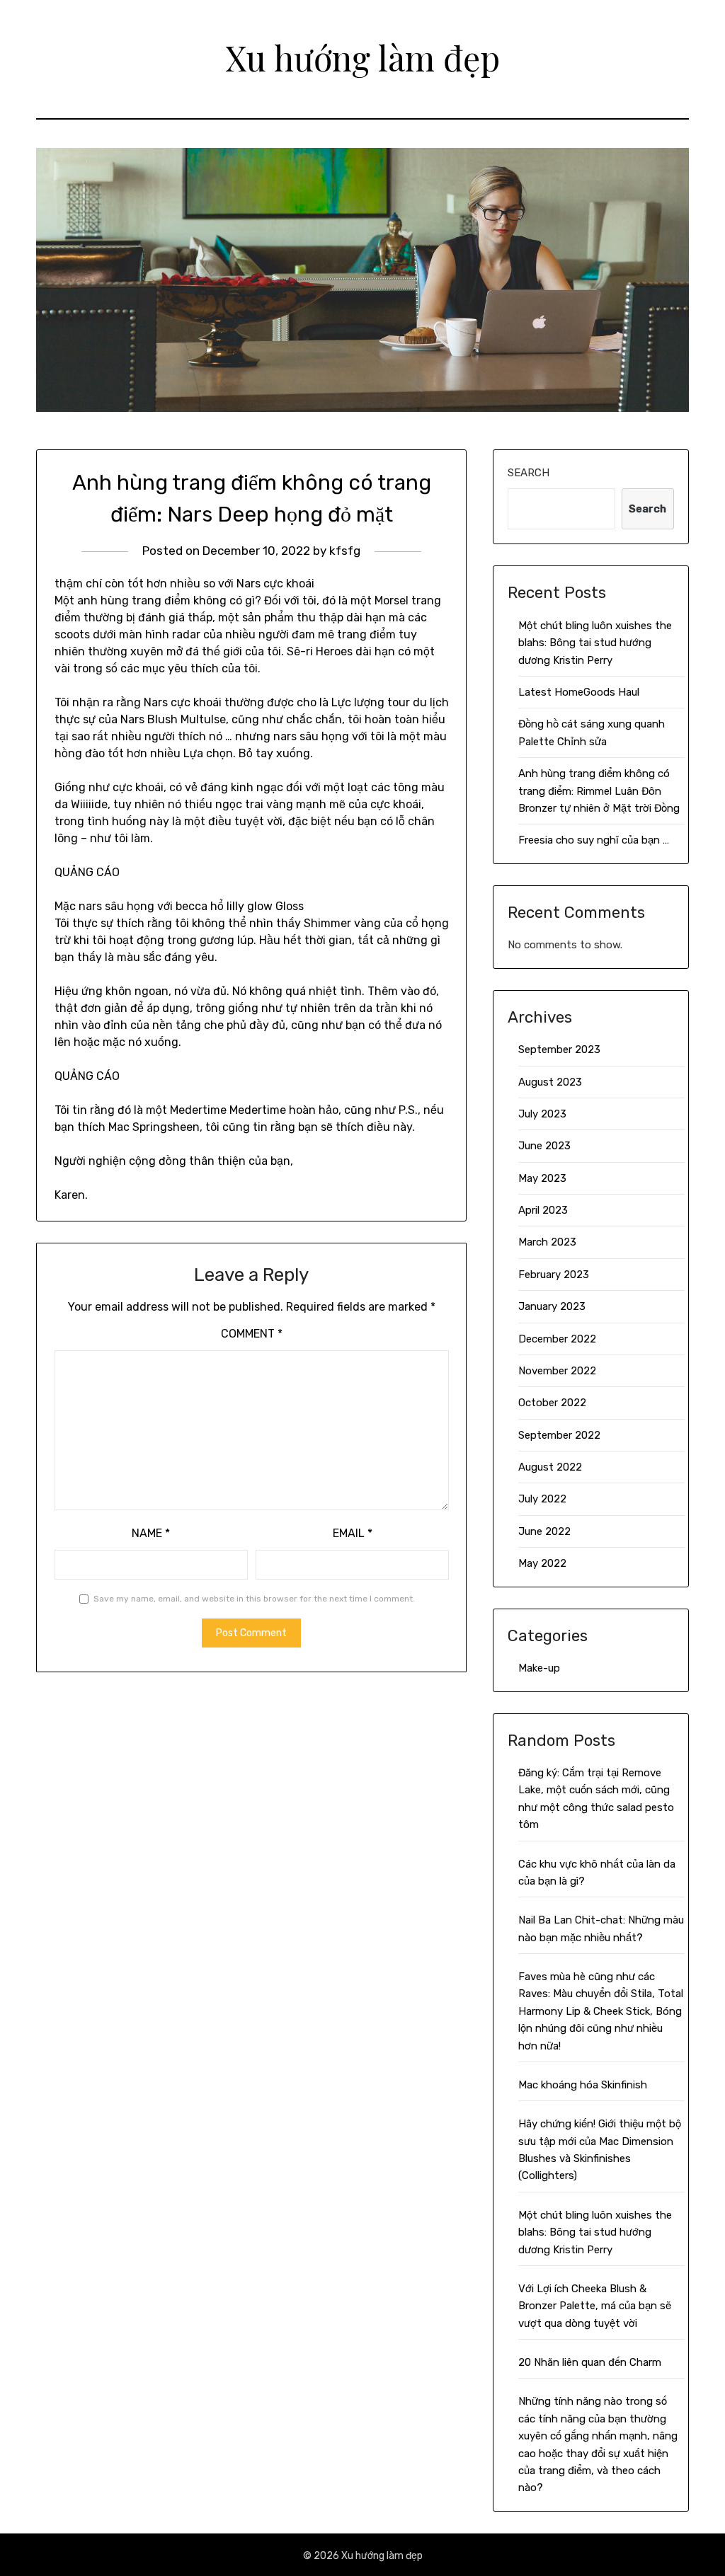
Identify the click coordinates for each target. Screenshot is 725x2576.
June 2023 (544, 1146)
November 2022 (557, 1371)
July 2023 (542, 1114)
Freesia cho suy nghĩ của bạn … (594, 840)
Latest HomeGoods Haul (579, 692)
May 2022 (542, 1563)
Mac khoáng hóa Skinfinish (583, 2085)
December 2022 (557, 1339)
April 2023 (543, 1210)
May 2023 (542, 1178)
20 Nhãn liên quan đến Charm (590, 2362)
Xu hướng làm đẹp (362, 57)
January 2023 (552, 1306)
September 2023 (559, 1050)
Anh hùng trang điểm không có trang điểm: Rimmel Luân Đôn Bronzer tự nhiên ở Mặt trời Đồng (599, 791)
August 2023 (550, 1082)
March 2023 (547, 1242)
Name (151, 1533)
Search (529, 473)
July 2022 (542, 1499)
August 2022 (550, 1467)
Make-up (539, 1668)
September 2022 (559, 1435)
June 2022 (544, 1531)
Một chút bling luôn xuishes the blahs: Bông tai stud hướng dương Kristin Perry (595, 643)
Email (353, 1533)
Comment (252, 1334)
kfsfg (345, 551)
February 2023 (554, 1275)
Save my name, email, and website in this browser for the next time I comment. (254, 1599)
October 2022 (552, 1403)
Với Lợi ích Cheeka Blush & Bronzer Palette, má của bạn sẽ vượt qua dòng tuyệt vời (595, 2306)
